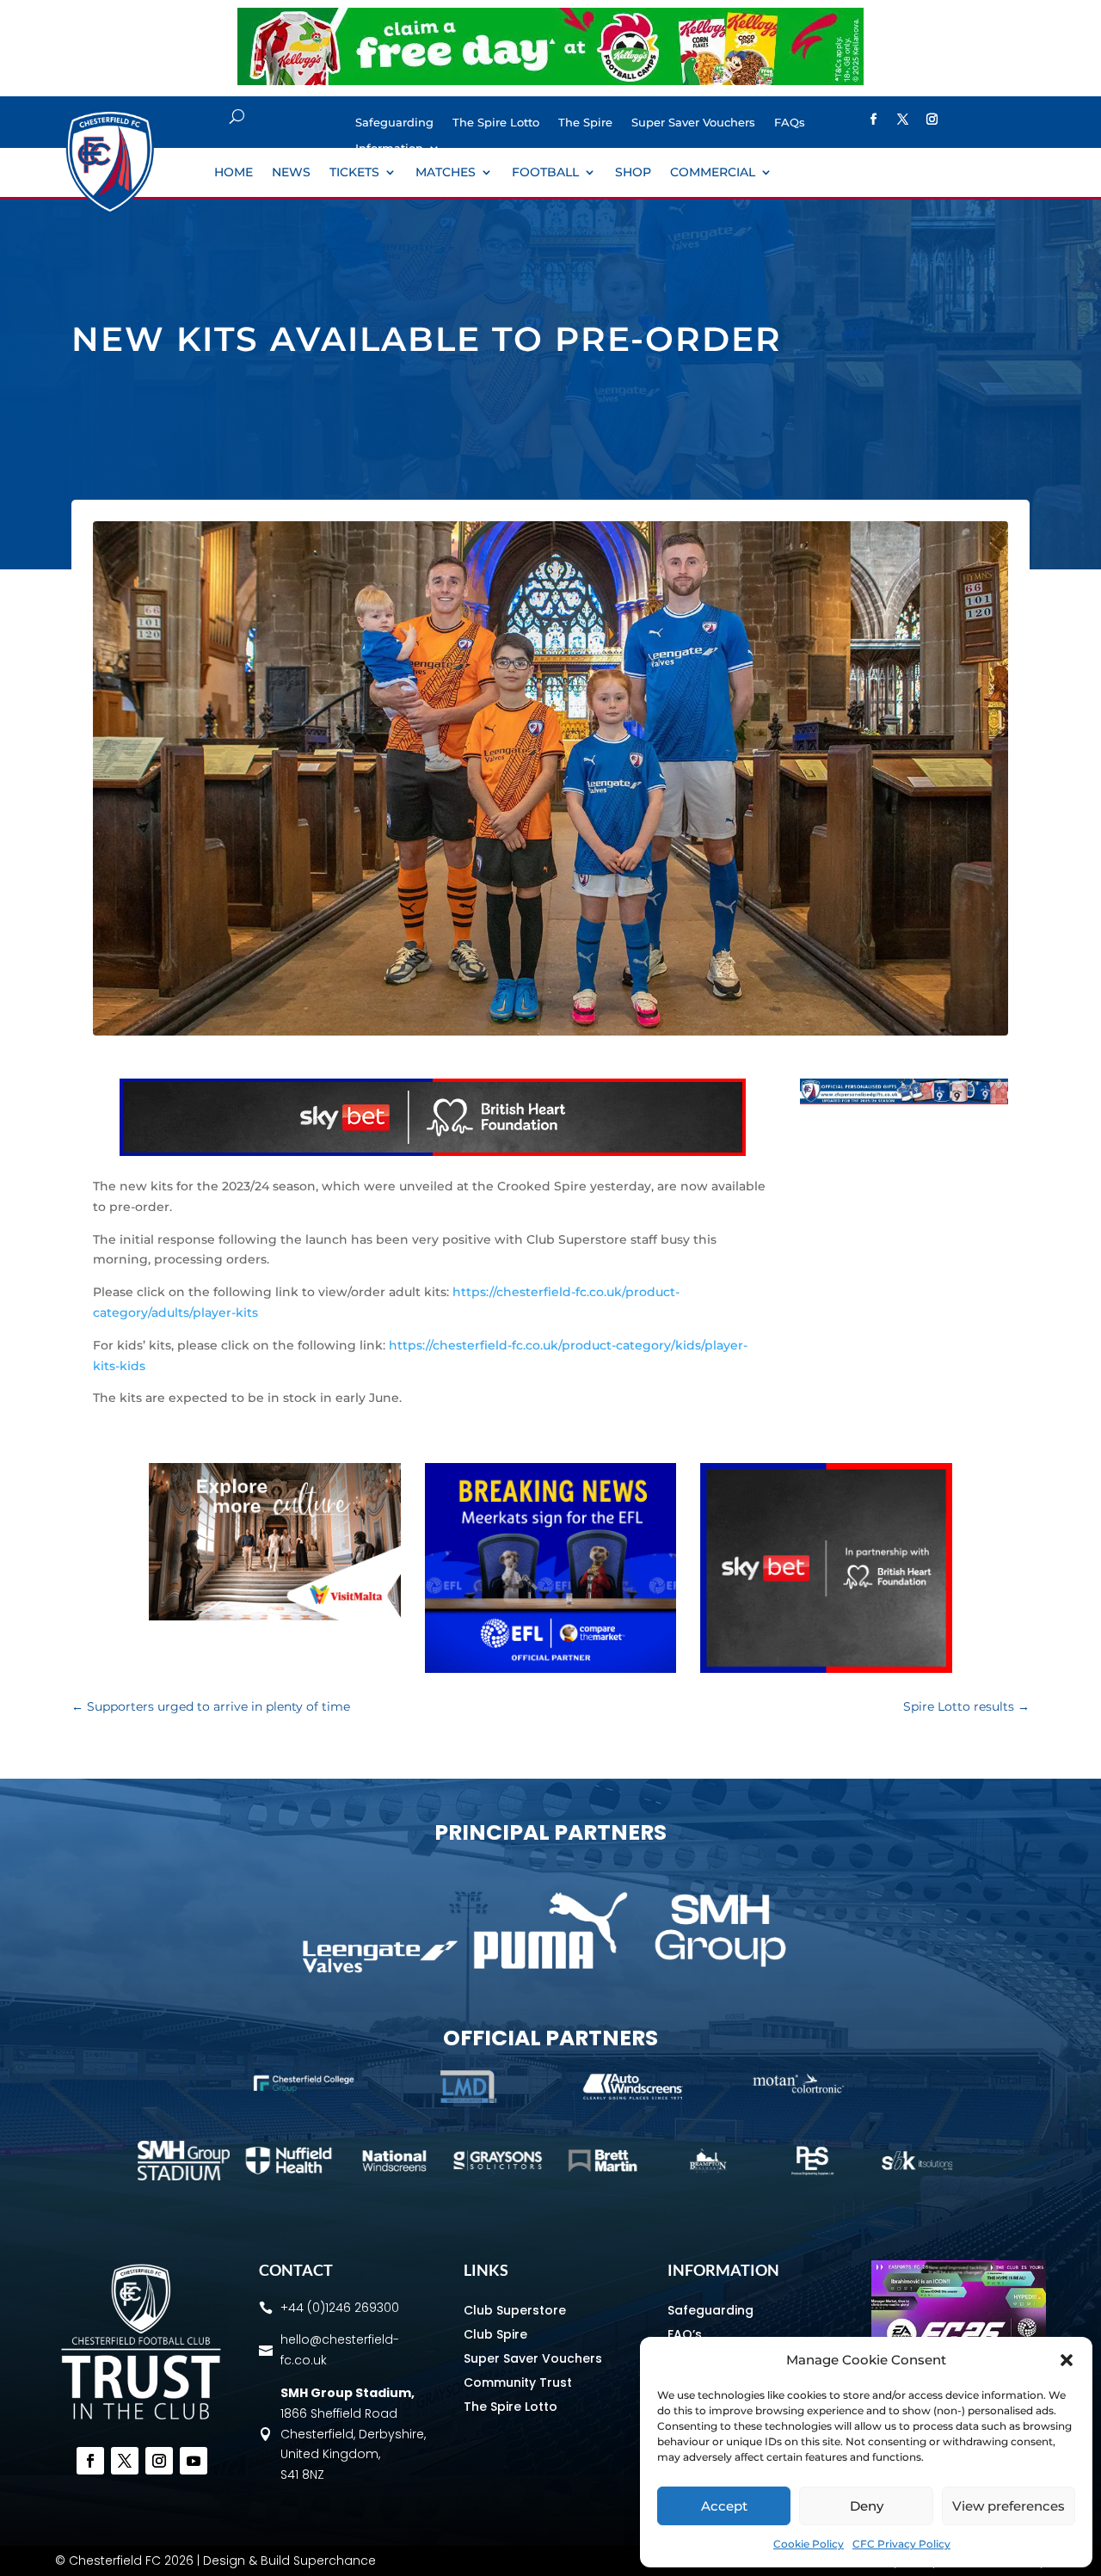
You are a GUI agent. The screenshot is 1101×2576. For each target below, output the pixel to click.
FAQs (790, 123)
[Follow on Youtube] (194, 2461)
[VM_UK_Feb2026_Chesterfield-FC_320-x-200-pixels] (275, 1616)
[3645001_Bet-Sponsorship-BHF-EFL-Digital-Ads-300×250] (826, 1669)
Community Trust (518, 2382)
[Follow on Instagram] (932, 120)
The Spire (585, 123)
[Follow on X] (903, 120)
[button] (1067, 2360)
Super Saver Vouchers (693, 123)
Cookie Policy (809, 2544)
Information (389, 148)
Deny (867, 2506)
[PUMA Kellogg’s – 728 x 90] (550, 81)
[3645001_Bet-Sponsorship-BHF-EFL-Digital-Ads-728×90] (433, 1152)
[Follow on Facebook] (874, 120)
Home (234, 173)
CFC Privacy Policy (901, 2544)
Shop (633, 173)
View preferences (1009, 2506)
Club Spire (495, 2334)
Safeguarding (394, 123)
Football (545, 173)
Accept (724, 2506)
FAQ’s (685, 2334)
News (291, 173)
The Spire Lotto (496, 123)
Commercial (713, 173)
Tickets (354, 173)
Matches (446, 173)
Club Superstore (515, 2310)
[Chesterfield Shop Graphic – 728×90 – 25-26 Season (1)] (904, 1100)
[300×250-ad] (551, 1669)
